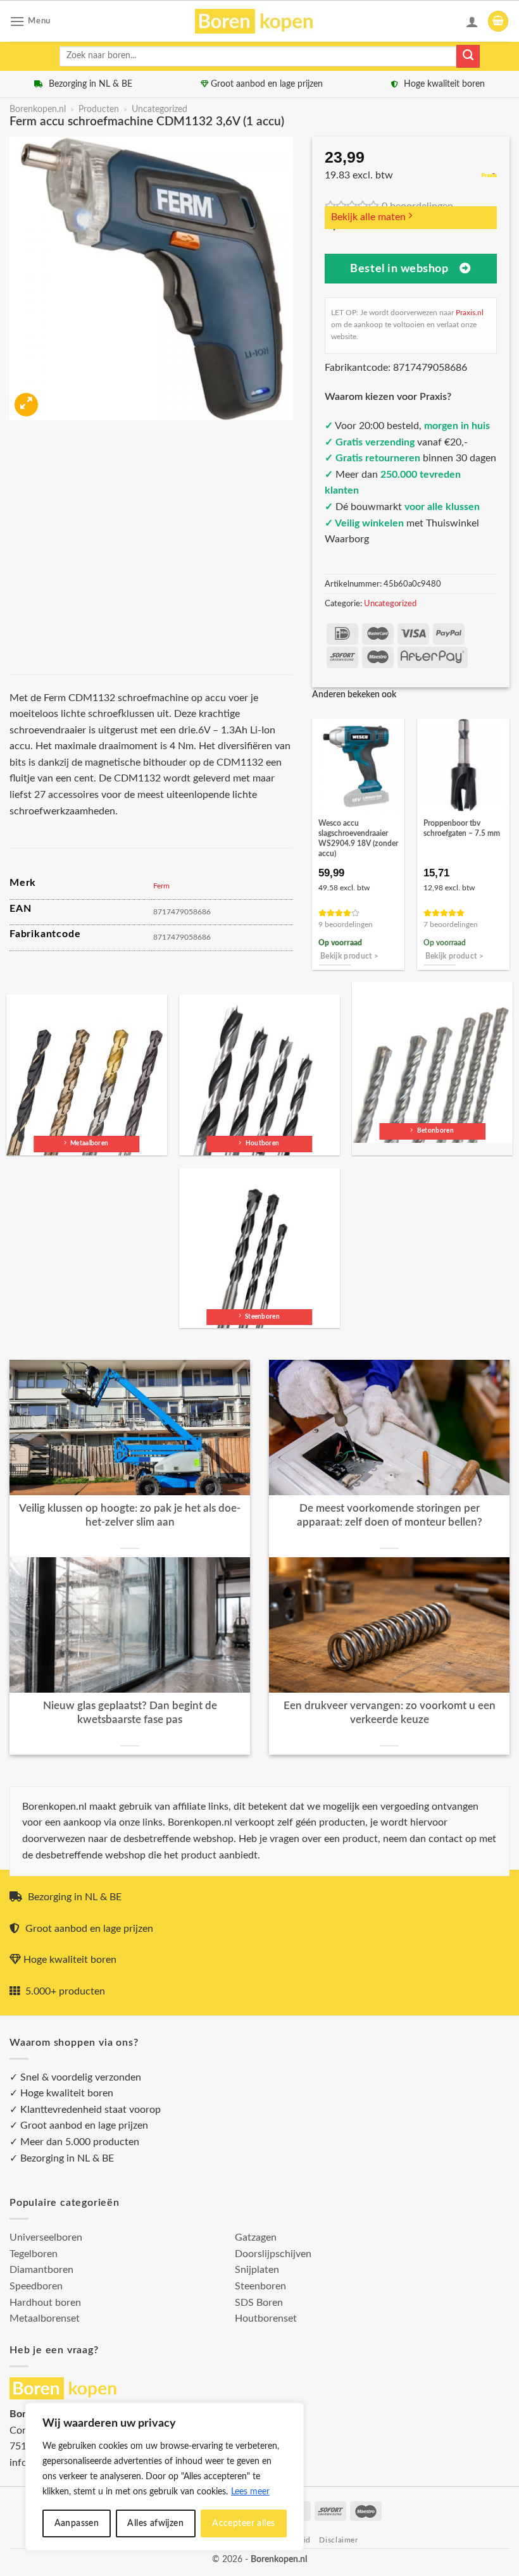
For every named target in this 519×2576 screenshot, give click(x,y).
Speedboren (36, 2286)
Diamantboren (41, 2270)
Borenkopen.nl (38, 109)
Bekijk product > (350, 956)
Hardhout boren (45, 2303)
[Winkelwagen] (498, 21)
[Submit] (468, 56)
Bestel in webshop (399, 269)
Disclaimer (338, 2540)
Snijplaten (257, 2270)
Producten (99, 109)
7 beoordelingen (451, 925)
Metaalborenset (45, 2318)
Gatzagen (256, 2237)
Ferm (161, 886)
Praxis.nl (470, 313)
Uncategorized (159, 109)
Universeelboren (46, 2237)
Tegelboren (34, 2254)
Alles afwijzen (155, 2523)
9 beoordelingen (346, 925)
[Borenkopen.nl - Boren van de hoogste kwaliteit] (260, 21)
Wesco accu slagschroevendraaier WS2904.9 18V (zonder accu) (358, 838)
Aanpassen (77, 2523)
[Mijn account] (472, 22)
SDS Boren (259, 2303)
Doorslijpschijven (273, 2254)
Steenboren (260, 2286)
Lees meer (250, 2492)
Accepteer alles (243, 2523)
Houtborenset (266, 2318)
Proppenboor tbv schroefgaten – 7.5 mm (462, 828)
